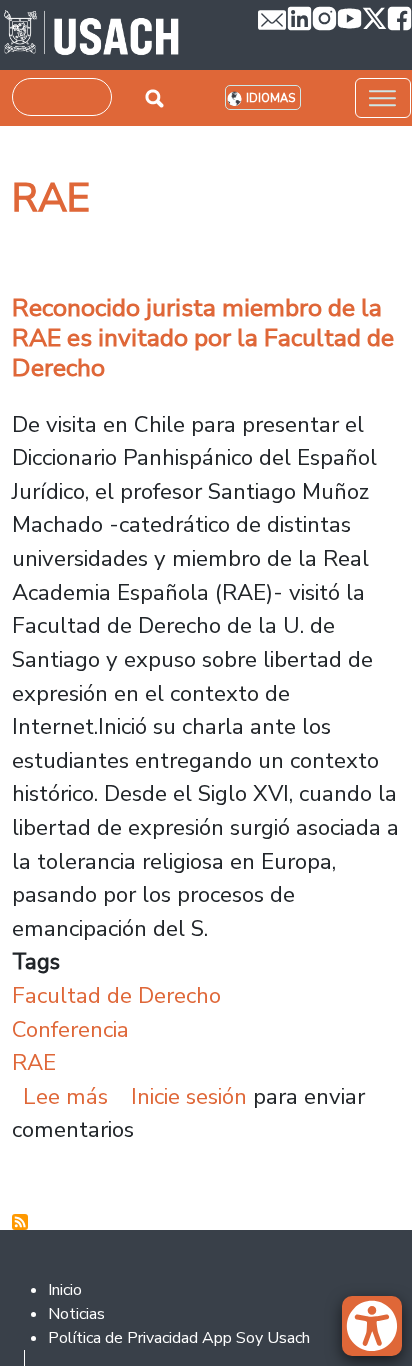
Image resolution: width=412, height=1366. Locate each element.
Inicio (65, 1290)
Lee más (65, 1096)
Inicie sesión (189, 1096)
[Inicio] (91, 35)
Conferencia (70, 1029)
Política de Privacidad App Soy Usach (179, 1338)
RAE (34, 1062)
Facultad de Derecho (116, 995)
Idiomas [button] (270, 98)
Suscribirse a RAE (20, 1222)
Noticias (76, 1314)
